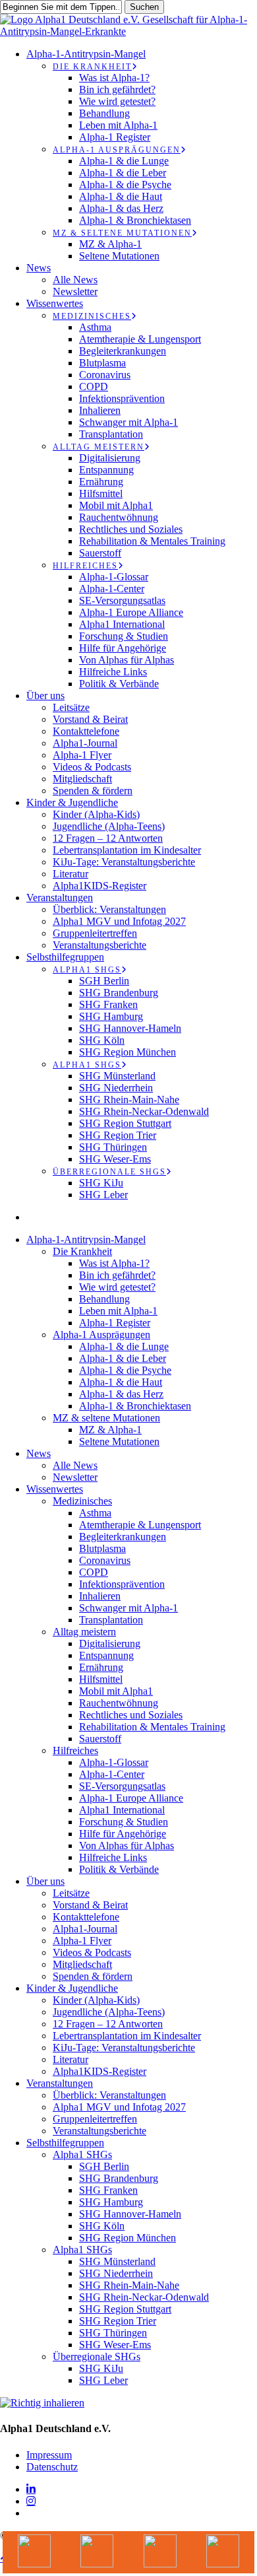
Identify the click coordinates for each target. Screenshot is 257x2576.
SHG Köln (102, 2226)
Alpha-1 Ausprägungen (101, 1335)
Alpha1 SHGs (82, 2154)
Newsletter (75, 1477)
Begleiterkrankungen (123, 1537)
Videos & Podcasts (92, 1952)
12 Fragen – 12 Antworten (108, 2024)
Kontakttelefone (86, 1917)
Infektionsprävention (122, 1584)
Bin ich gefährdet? (117, 1275)
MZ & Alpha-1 (110, 1430)
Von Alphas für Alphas (127, 1846)
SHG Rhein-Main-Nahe (129, 2285)
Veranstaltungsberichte (100, 2131)
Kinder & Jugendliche (72, 1988)
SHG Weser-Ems (115, 2345)
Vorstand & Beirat (90, 1905)
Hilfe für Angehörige (123, 1834)
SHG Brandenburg (119, 2178)
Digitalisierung (110, 1644)
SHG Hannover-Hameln (130, 2214)
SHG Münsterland (117, 2261)
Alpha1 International (122, 1810)
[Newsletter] (160, 2552)
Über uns (45, 1881)
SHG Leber (103, 2380)
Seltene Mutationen (119, 1441)
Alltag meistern (84, 1632)
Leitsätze (71, 1893)
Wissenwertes (55, 1489)
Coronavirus (105, 1560)
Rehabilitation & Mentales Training (152, 1727)
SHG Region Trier (118, 2321)
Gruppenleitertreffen (95, 2119)
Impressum (49, 2455)
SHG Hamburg (111, 2202)
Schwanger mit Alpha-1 (128, 1608)
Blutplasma (102, 1548)
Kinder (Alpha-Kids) (96, 2000)
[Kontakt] (223, 2552)
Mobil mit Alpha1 (116, 1691)
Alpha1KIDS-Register (100, 2071)
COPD (94, 1572)
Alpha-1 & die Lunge (124, 1346)
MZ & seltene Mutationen (106, 1418)
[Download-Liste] (98, 2552)
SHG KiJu (101, 2368)
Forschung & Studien (124, 1822)
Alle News (75, 1465)
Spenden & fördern (93, 1976)
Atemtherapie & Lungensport (140, 1525)
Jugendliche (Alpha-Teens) (109, 2012)
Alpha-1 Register (115, 1323)
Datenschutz (52, 2467)
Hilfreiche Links (113, 1857)
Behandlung (104, 1299)
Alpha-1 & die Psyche (125, 1370)
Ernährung (101, 1667)
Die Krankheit (82, 1251)
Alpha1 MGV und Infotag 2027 (119, 2107)
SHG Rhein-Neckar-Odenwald (144, 2297)
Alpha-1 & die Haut (121, 1382)
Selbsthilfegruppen (65, 2143)
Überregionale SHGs (97, 2356)
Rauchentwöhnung (119, 1703)
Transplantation (111, 1620)
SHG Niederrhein (116, 2273)
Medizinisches (82, 1501)
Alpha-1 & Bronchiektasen (135, 1406)
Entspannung (106, 1655)
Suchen (144, 7)
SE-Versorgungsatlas (122, 1786)
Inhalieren (100, 1596)
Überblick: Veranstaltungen (109, 2095)
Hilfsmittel (101, 1679)
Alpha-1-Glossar (114, 1762)
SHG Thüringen (113, 2333)
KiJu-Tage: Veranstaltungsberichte (124, 2048)
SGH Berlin (104, 2166)
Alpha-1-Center (112, 1774)
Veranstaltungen (60, 2083)
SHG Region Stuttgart (125, 2309)
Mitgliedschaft (82, 1964)
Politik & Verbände (119, 1869)
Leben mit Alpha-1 (118, 1311)
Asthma (95, 1513)
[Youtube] (34, 2552)
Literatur (71, 2059)
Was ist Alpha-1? (114, 1263)
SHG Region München (128, 2238)
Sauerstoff (100, 1739)
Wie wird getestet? (117, 1287)
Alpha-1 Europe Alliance (131, 1798)
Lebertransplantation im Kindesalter (127, 2036)
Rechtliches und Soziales (131, 1715)
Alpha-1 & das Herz (121, 1394)
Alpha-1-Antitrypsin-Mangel (86, 1239)
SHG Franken (108, 2190)
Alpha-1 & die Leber (123, 1358)
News (39, 1453)
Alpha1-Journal (85, 1929)
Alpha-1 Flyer (82, 1941)
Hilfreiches (75, 1750)
